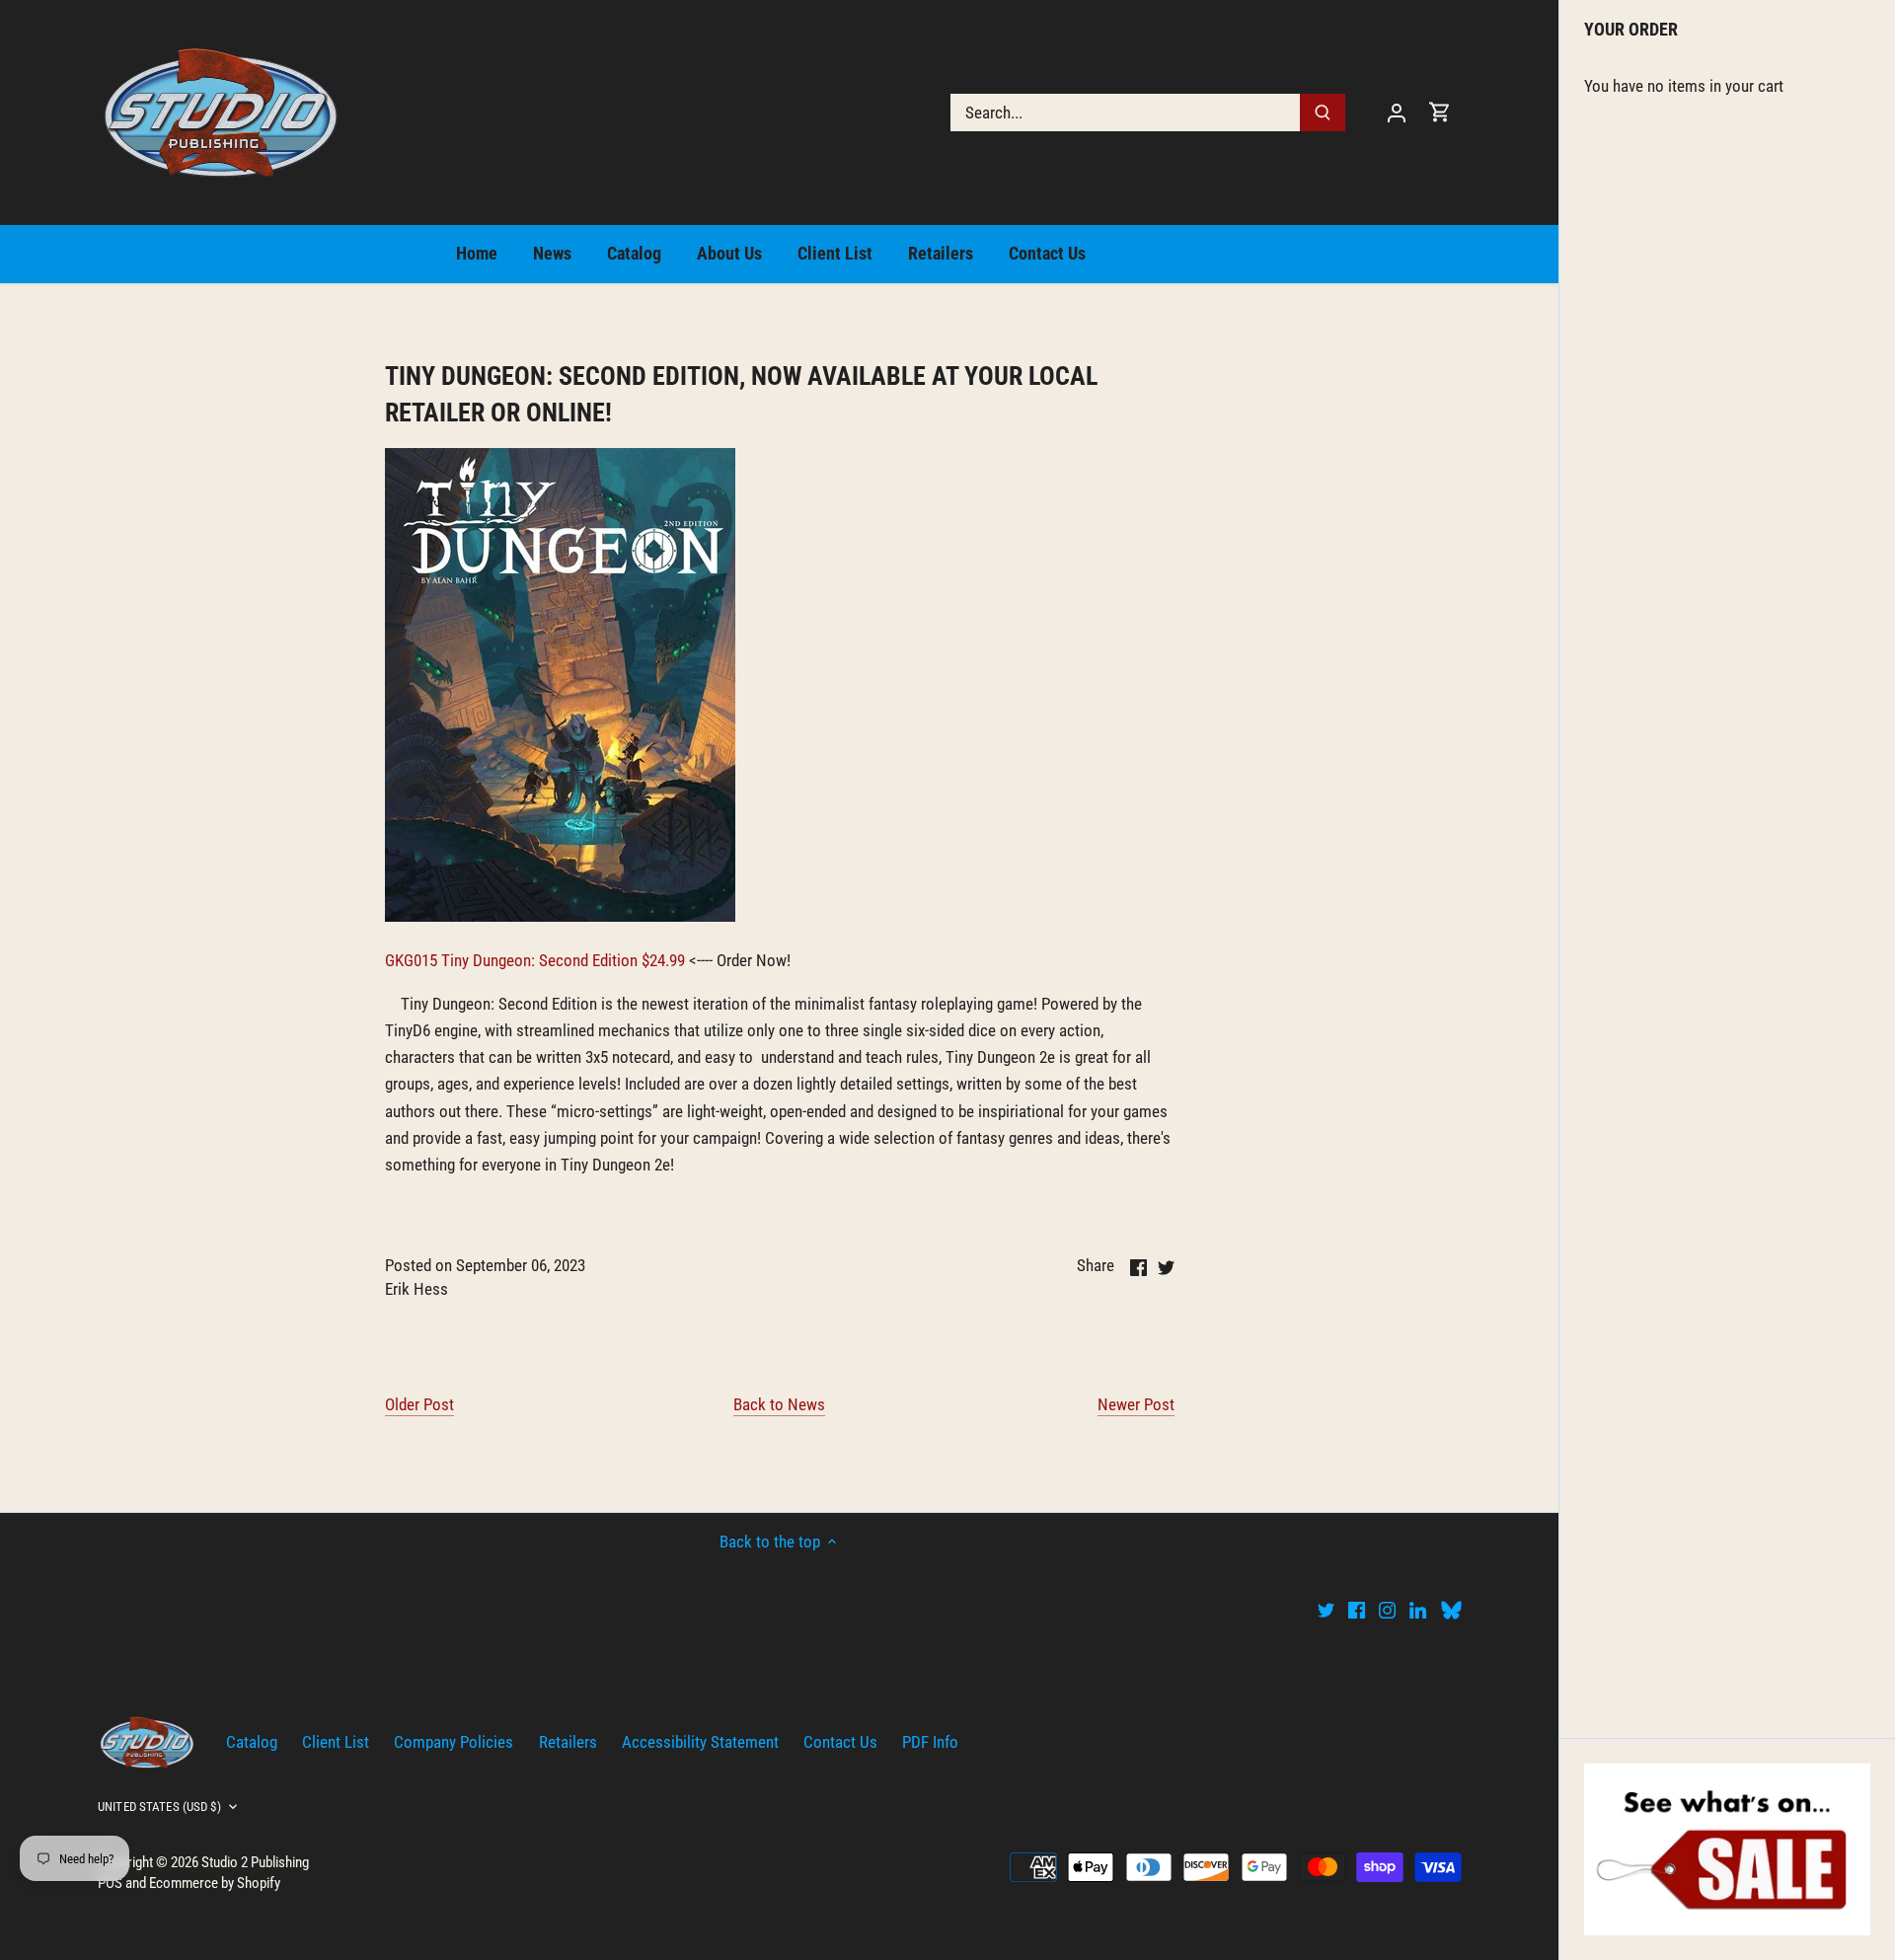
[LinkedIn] (1418, 1610)
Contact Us (840, 1742)
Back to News (779, 1404)
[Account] (1397, 112)
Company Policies (454, 1742)
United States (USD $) (159, 1807)
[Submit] (1323, 113)
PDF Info (930, 1742)
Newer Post (1136, 1404)
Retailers (568, 1742)
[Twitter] (1326, 1610)
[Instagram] (1387, 1610)
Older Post (419, 1404)
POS (110, 1883)
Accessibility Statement (700, 1742)
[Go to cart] (1440, 112)
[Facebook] (1357, 1610)
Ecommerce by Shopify (215, 1883)
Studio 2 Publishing (255, 1862)
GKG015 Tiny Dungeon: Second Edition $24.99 (535, 960)
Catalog (252, 1742)
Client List (336, 1742)
